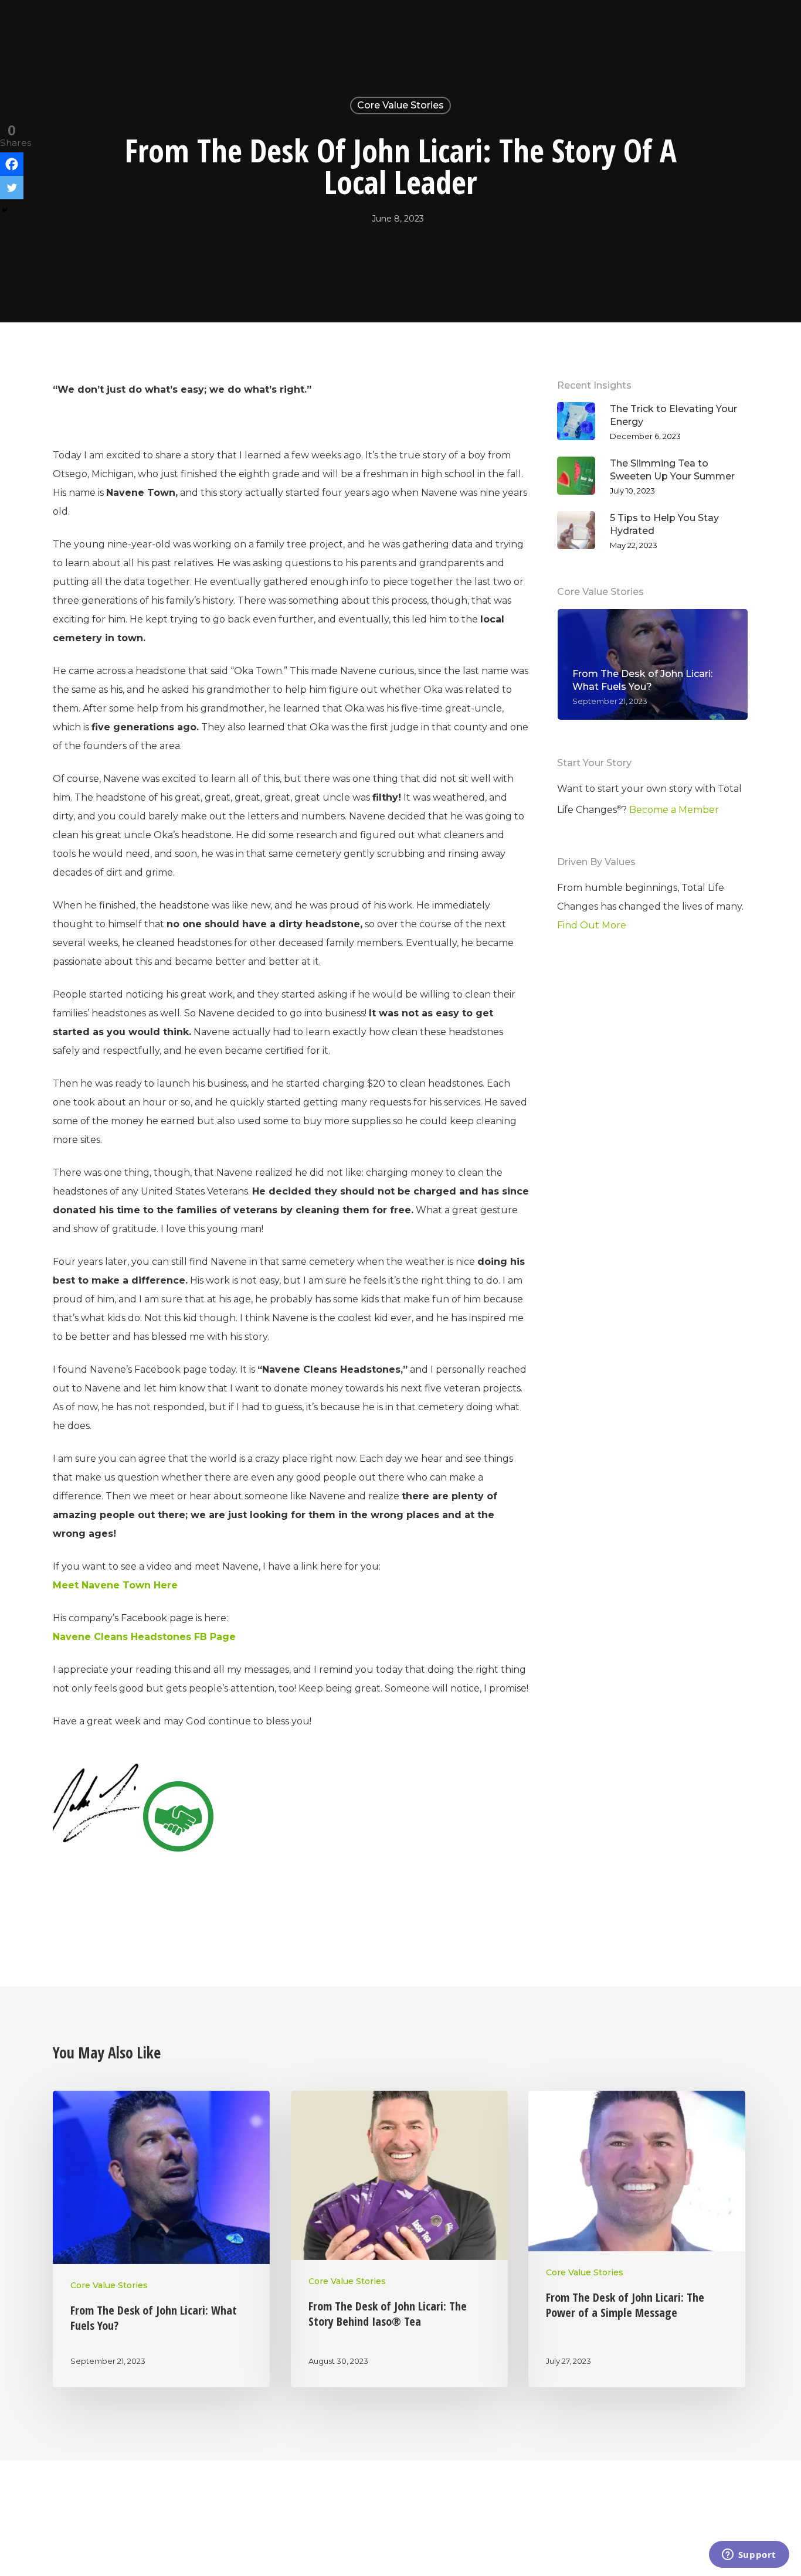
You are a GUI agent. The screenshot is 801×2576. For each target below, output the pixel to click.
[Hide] (5, 210)
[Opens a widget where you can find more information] (749, 2555)
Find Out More (592, 925)
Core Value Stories (400, 105)
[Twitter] (12, 188)
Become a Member (674, 810)
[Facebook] (12, 164)
